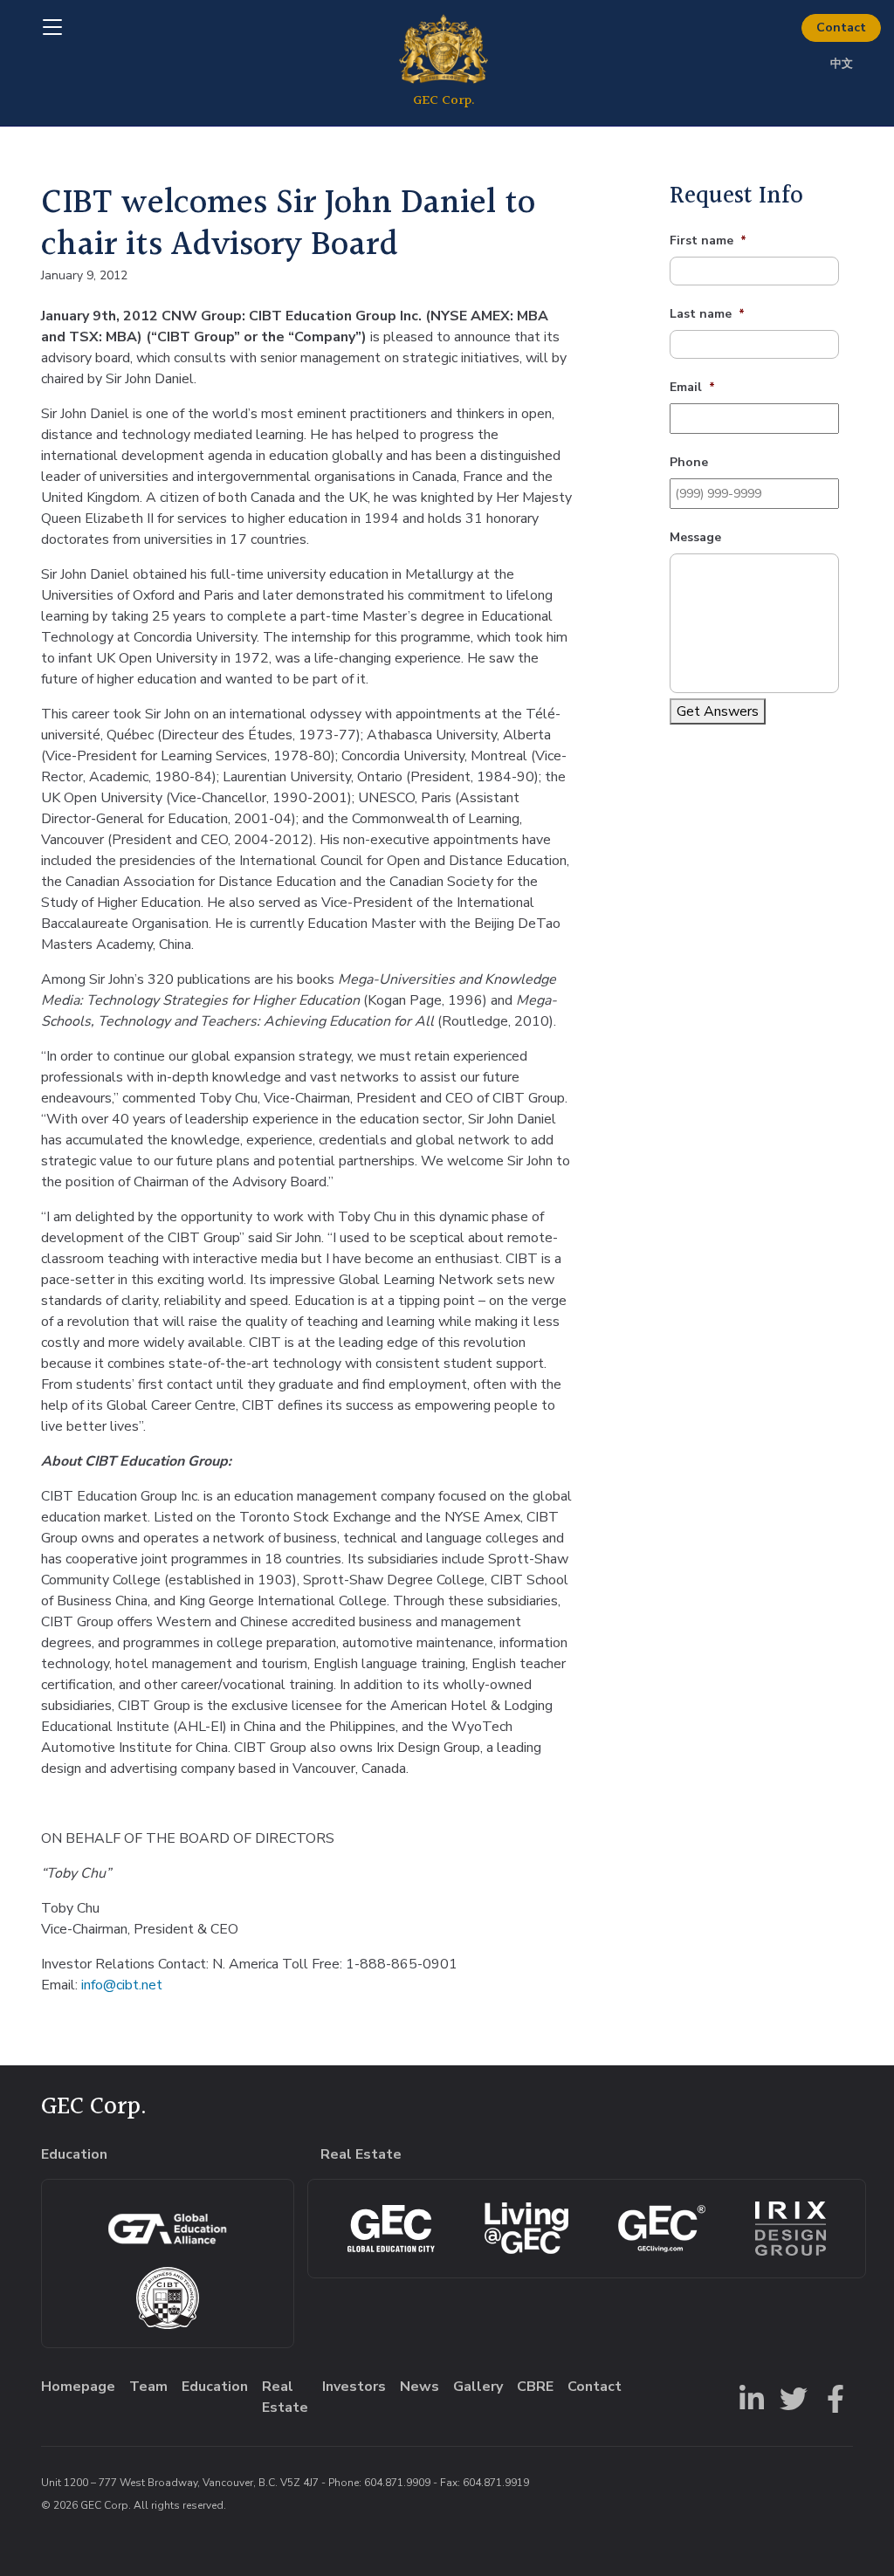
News (419, 2387)
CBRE (535, 2387)
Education (215, 2387)
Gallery (478, 2387)
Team (148, 2387)
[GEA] (167, 2229)
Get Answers (718, 711)
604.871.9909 (397, 2483)
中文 (842, 64)
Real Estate (285, 2397)
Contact (841, 27)
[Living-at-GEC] (526, 2228)
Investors (354, 2387)
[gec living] (391, 2229)
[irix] (791, 2229)
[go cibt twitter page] (790, 2397)
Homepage (78, 2387)
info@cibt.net (122, 1985)
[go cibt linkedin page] (748, 2397)
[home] (443, 63)
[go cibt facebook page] (832, 2397)
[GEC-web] (662, 2229)
